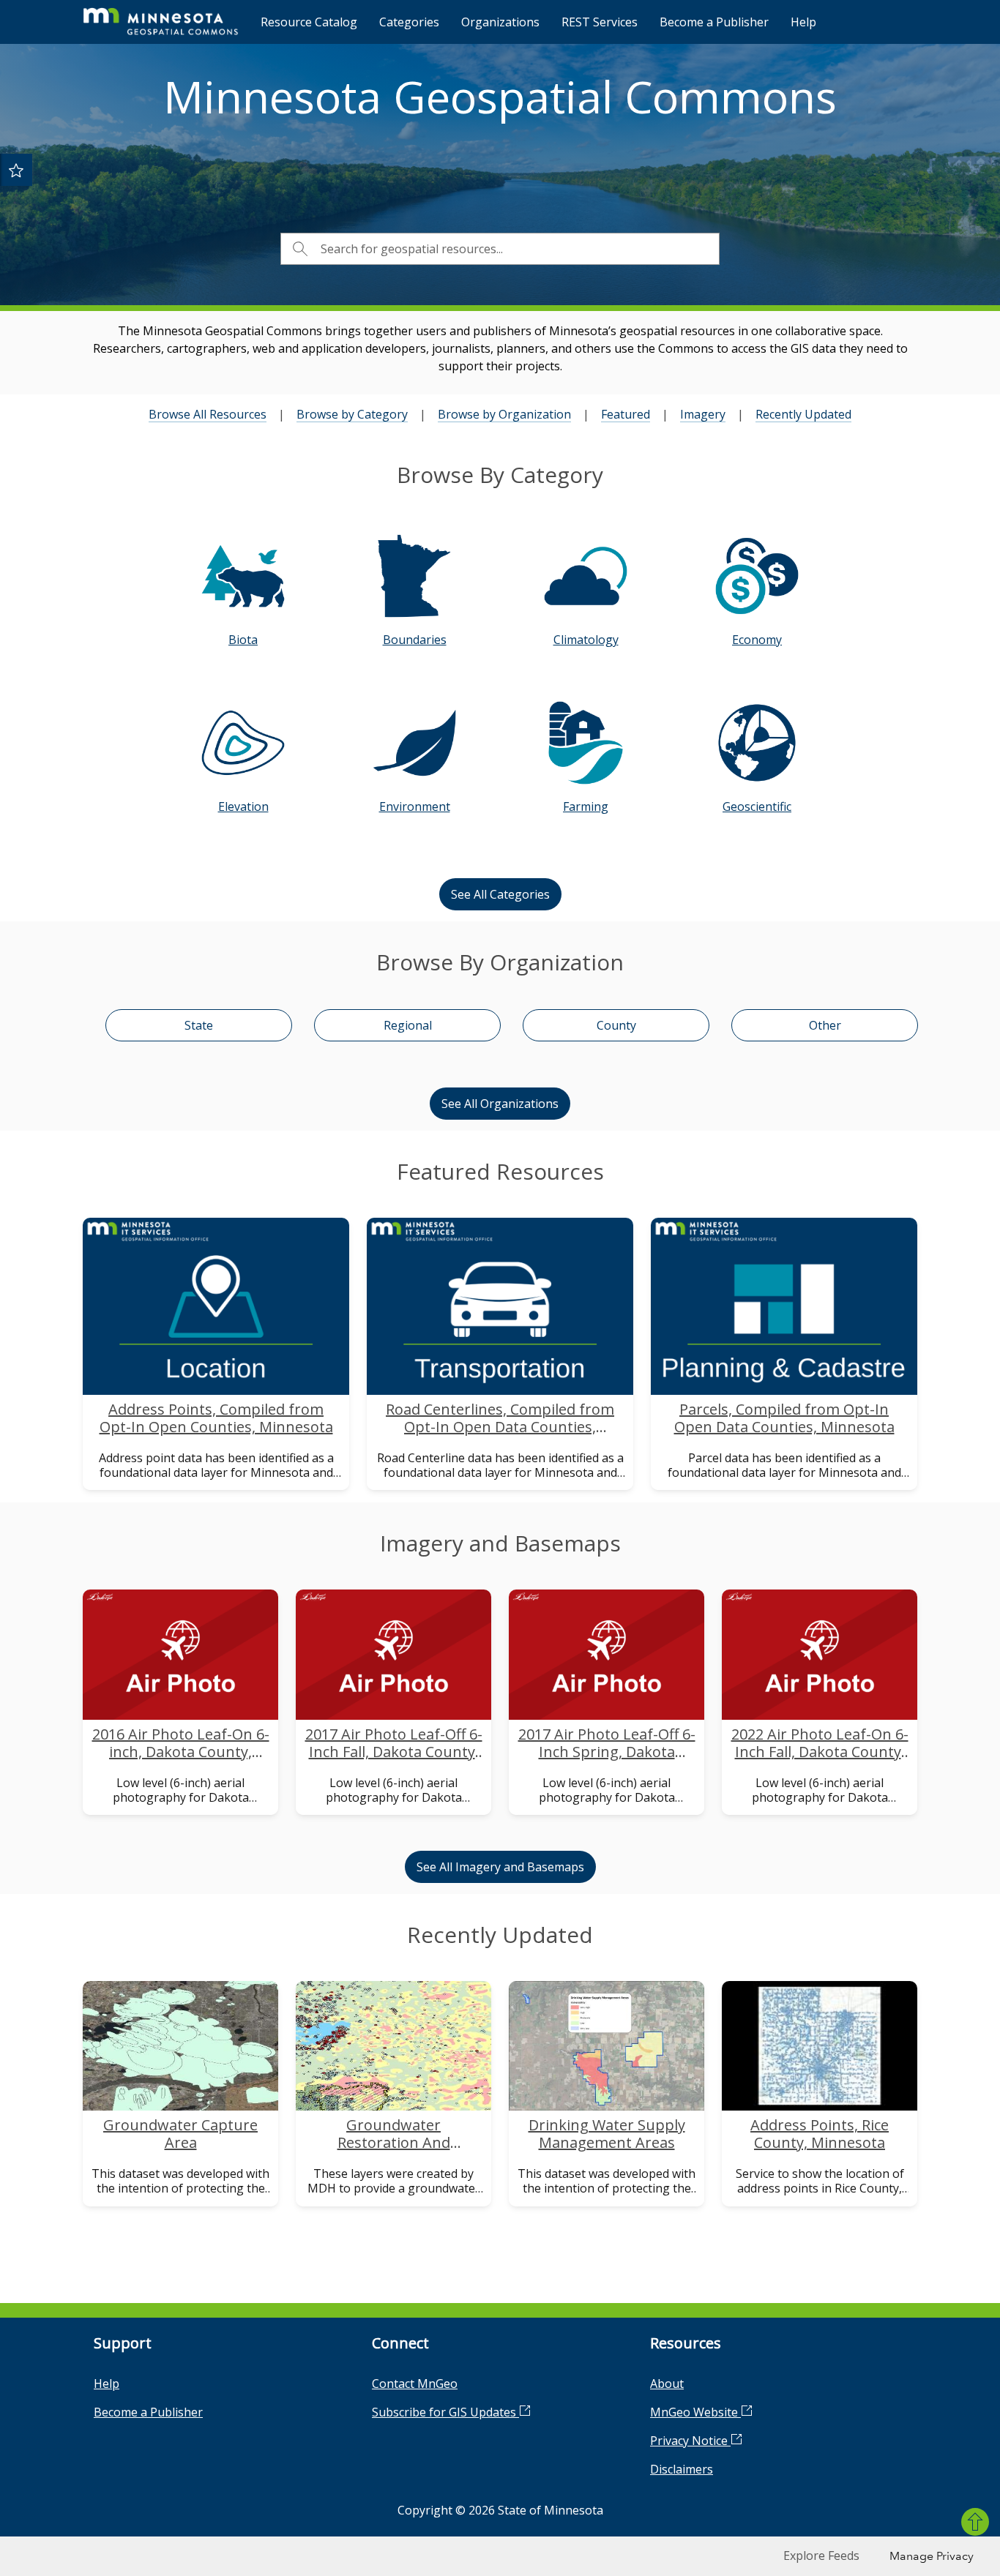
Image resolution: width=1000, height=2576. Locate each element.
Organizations (500, 22)
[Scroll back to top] (975, 2522)
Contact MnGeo (415, 2384)
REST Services (600, 22)
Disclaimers (682, 2469)
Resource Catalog (309, 22)
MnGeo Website (695, 2412)
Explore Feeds (821, 2556)
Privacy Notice (690, 2441)
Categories (409, 22)
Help (803, 22)
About (667, 2384)
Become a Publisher (714, 22)
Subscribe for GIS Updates (445, 2412)
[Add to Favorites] (16, 170)
